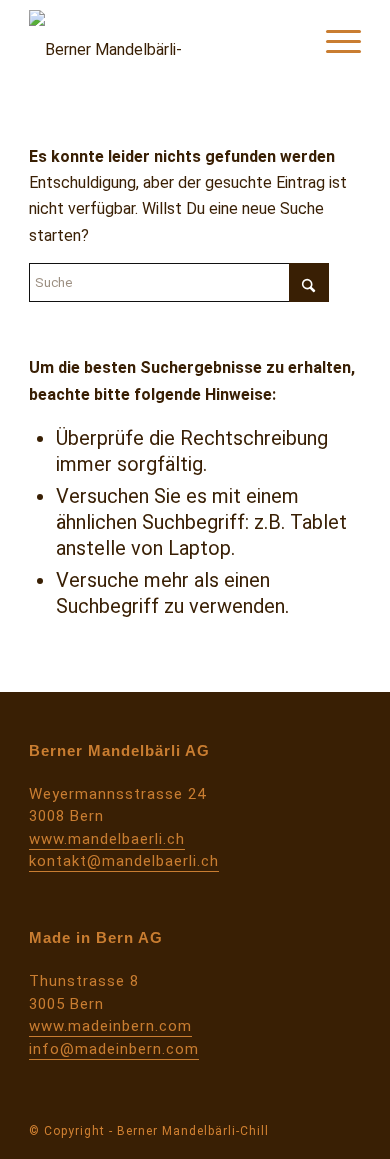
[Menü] (333, 40)
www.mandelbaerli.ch (107, 839)
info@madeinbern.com (114, 1049)
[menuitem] (333, 40)
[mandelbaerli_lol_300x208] (161, 40)
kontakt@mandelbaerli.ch (124, 861)
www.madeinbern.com (110, 1026)
